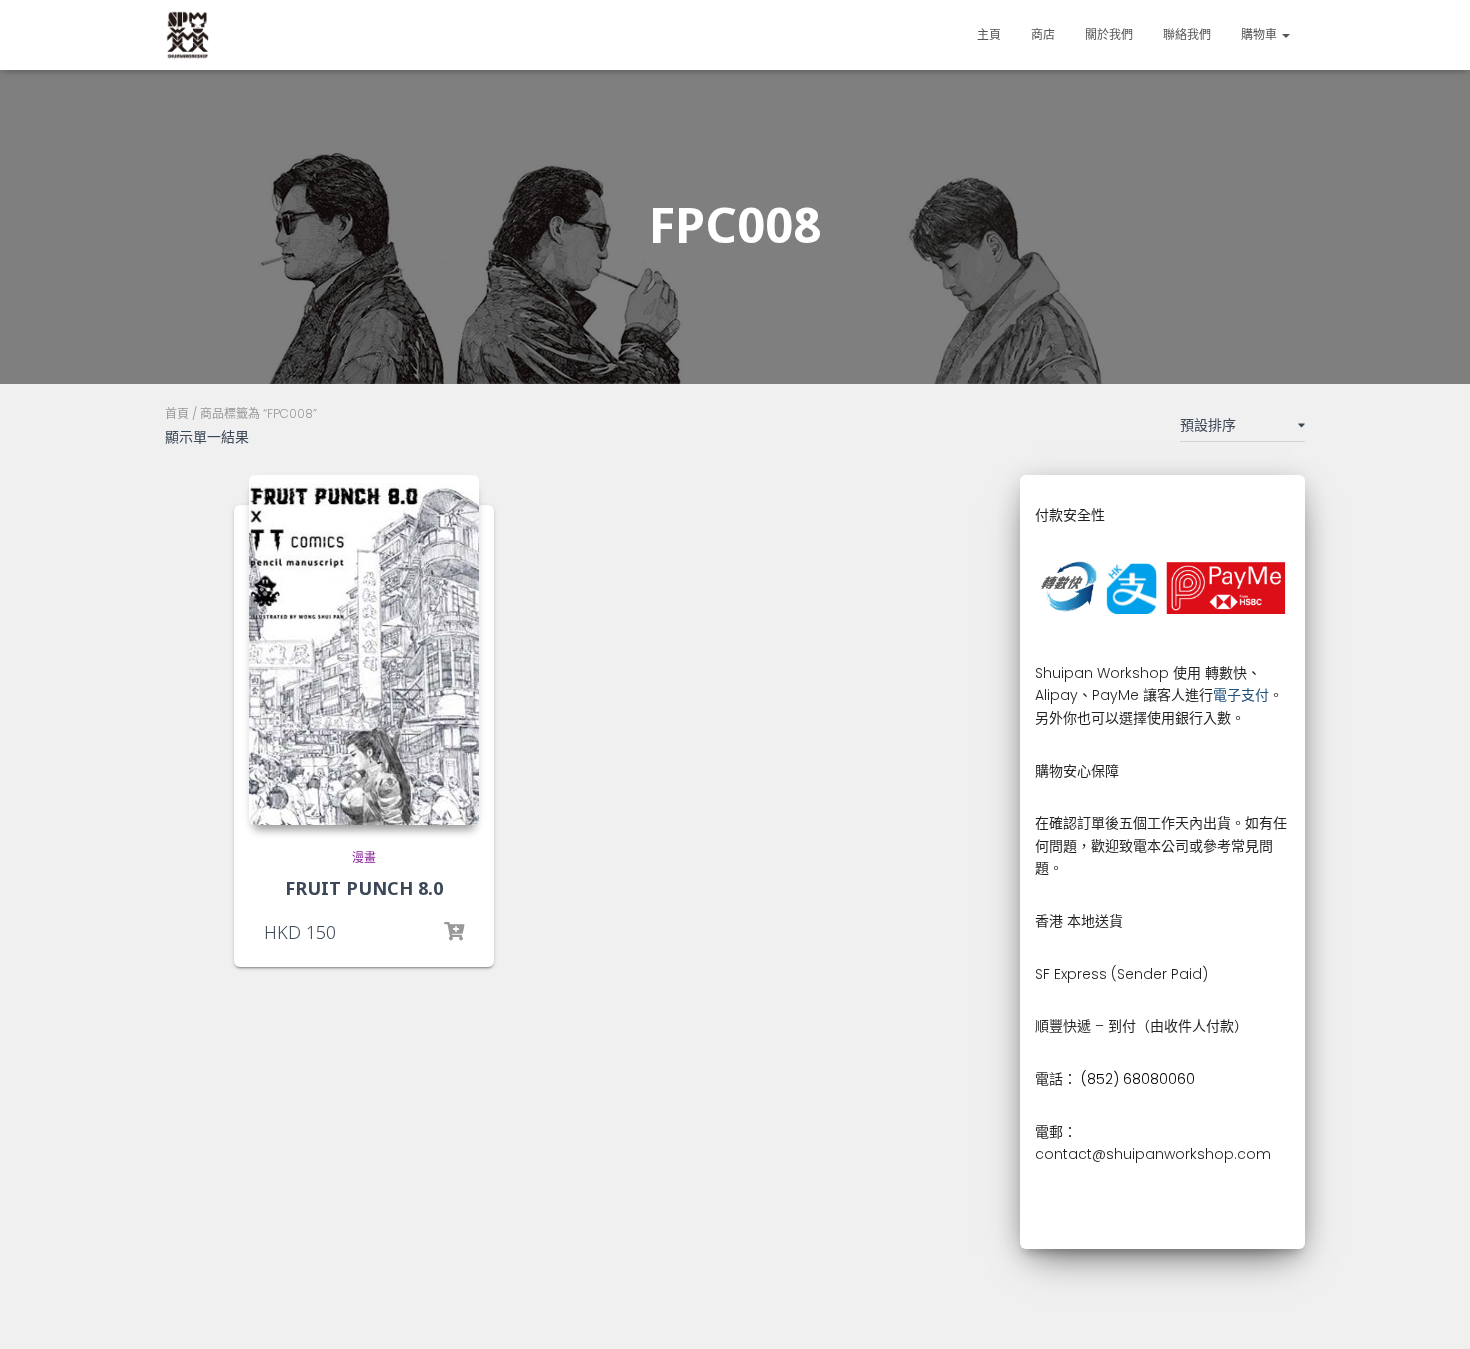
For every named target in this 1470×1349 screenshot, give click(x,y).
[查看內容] (454, 932)
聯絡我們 (1187, 34)
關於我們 (1109, 34)
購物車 (1260, 34)
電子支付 (1241, 695)
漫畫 (364, 857)
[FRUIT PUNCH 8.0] (364, 650)
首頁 (177, 413)
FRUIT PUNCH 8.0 (364, 888)
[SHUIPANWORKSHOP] (187, 35)
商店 (1043, 34)
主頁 (989, 34)
